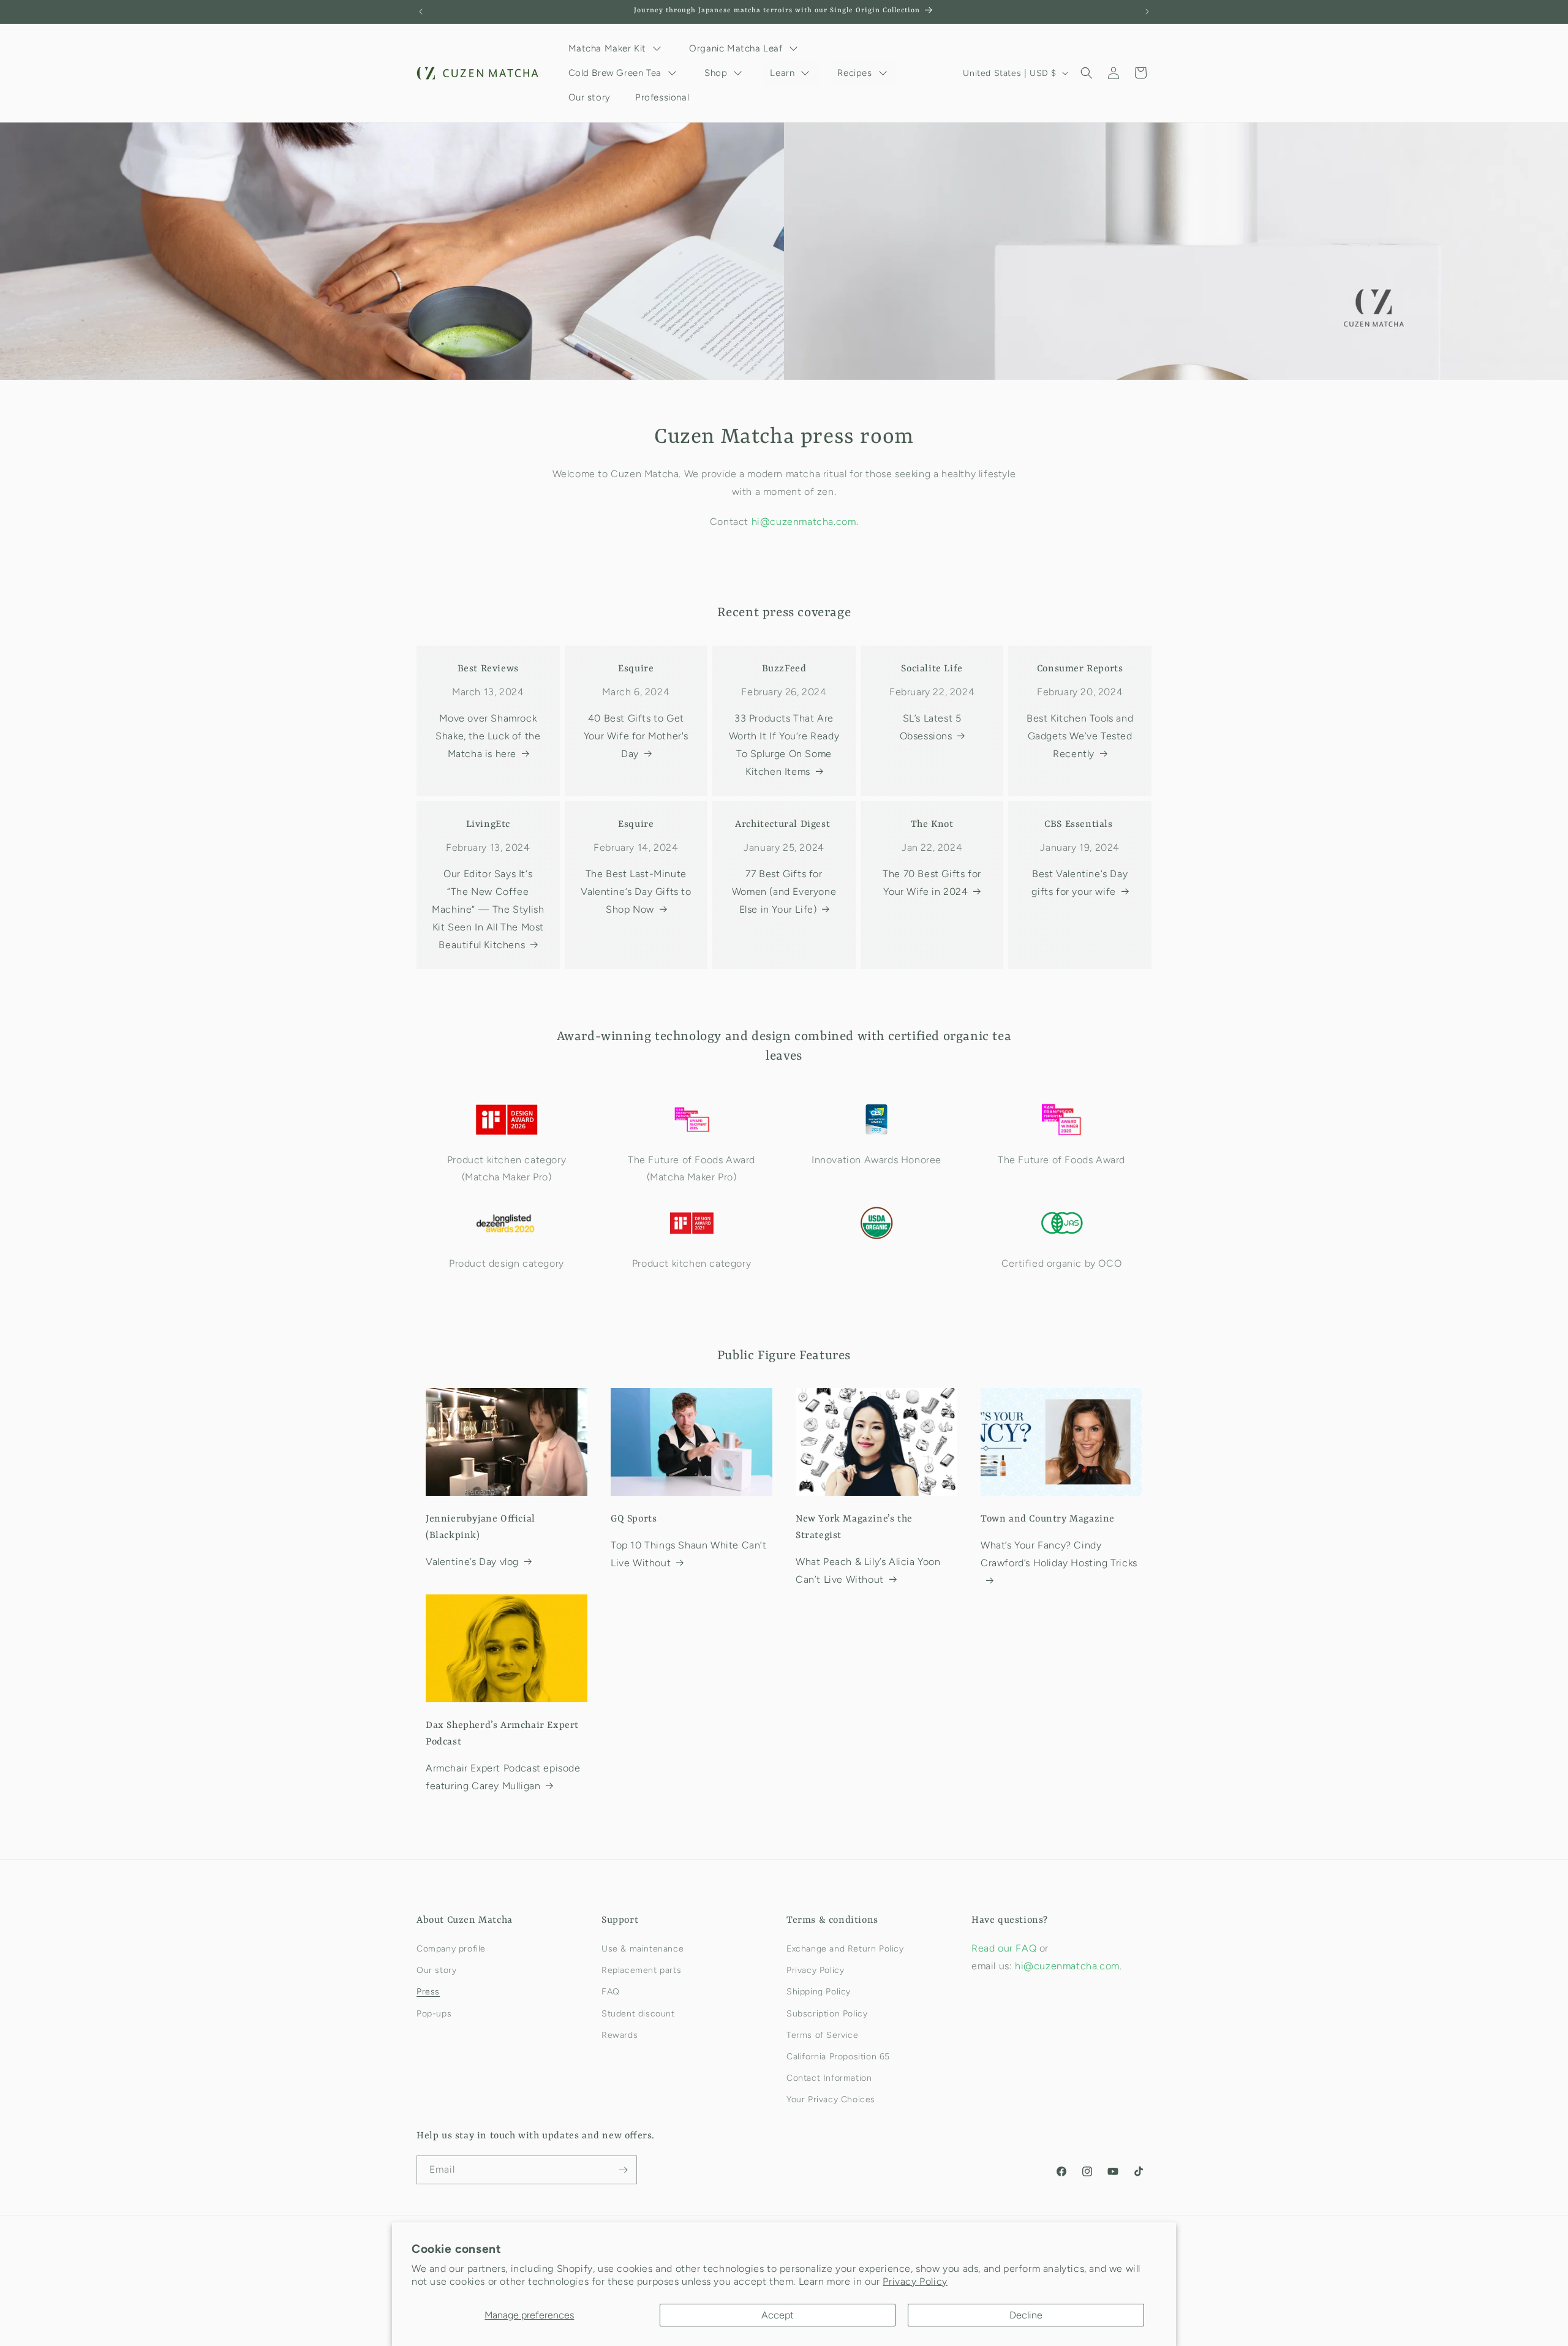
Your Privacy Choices (831, 2099)
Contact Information (829, 2078)
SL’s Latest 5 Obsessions (931, 727)
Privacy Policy (915, 2281)
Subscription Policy (827, 2014)
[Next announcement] (1147, 12)
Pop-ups (434, 2014)
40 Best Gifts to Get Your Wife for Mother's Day (636, 736)
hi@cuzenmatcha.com (804, 522)
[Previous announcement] (421, 12)
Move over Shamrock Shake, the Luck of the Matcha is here (488, 736)
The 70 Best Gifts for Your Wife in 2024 (932, 883)
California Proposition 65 (838, 2057)
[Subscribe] (623, 2170)
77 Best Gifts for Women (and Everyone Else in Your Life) (784, 892)
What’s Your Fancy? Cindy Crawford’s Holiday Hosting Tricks (1059, 1554)
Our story (436, 1970)
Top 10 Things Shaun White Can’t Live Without (689, 1554)
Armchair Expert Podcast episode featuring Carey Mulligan (503, 1777)
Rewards (620, 2035)
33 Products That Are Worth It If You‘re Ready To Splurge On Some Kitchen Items (784, 745)
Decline (1026, 2315)
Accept (778, 2315)
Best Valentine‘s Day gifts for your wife (1080, 883)
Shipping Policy (819, 1992)
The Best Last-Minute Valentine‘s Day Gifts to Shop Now (636, 892)
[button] (1087, 73)
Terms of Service (823, 2035)
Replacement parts (641, 1970)
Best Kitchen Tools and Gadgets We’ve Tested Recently (1080, 736)
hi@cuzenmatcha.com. (1068, 1966)
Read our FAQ (1005, 1948)
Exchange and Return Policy (845, 1949)
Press (428, 1992)
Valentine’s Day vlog (472, 1562)
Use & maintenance (643, 1949)
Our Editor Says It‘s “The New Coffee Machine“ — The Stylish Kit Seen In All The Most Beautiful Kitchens (488, 909)
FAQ (611, 1992)
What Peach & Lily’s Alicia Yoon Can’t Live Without (868, 1571)
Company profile (451, 1949)
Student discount (638, 2014)
